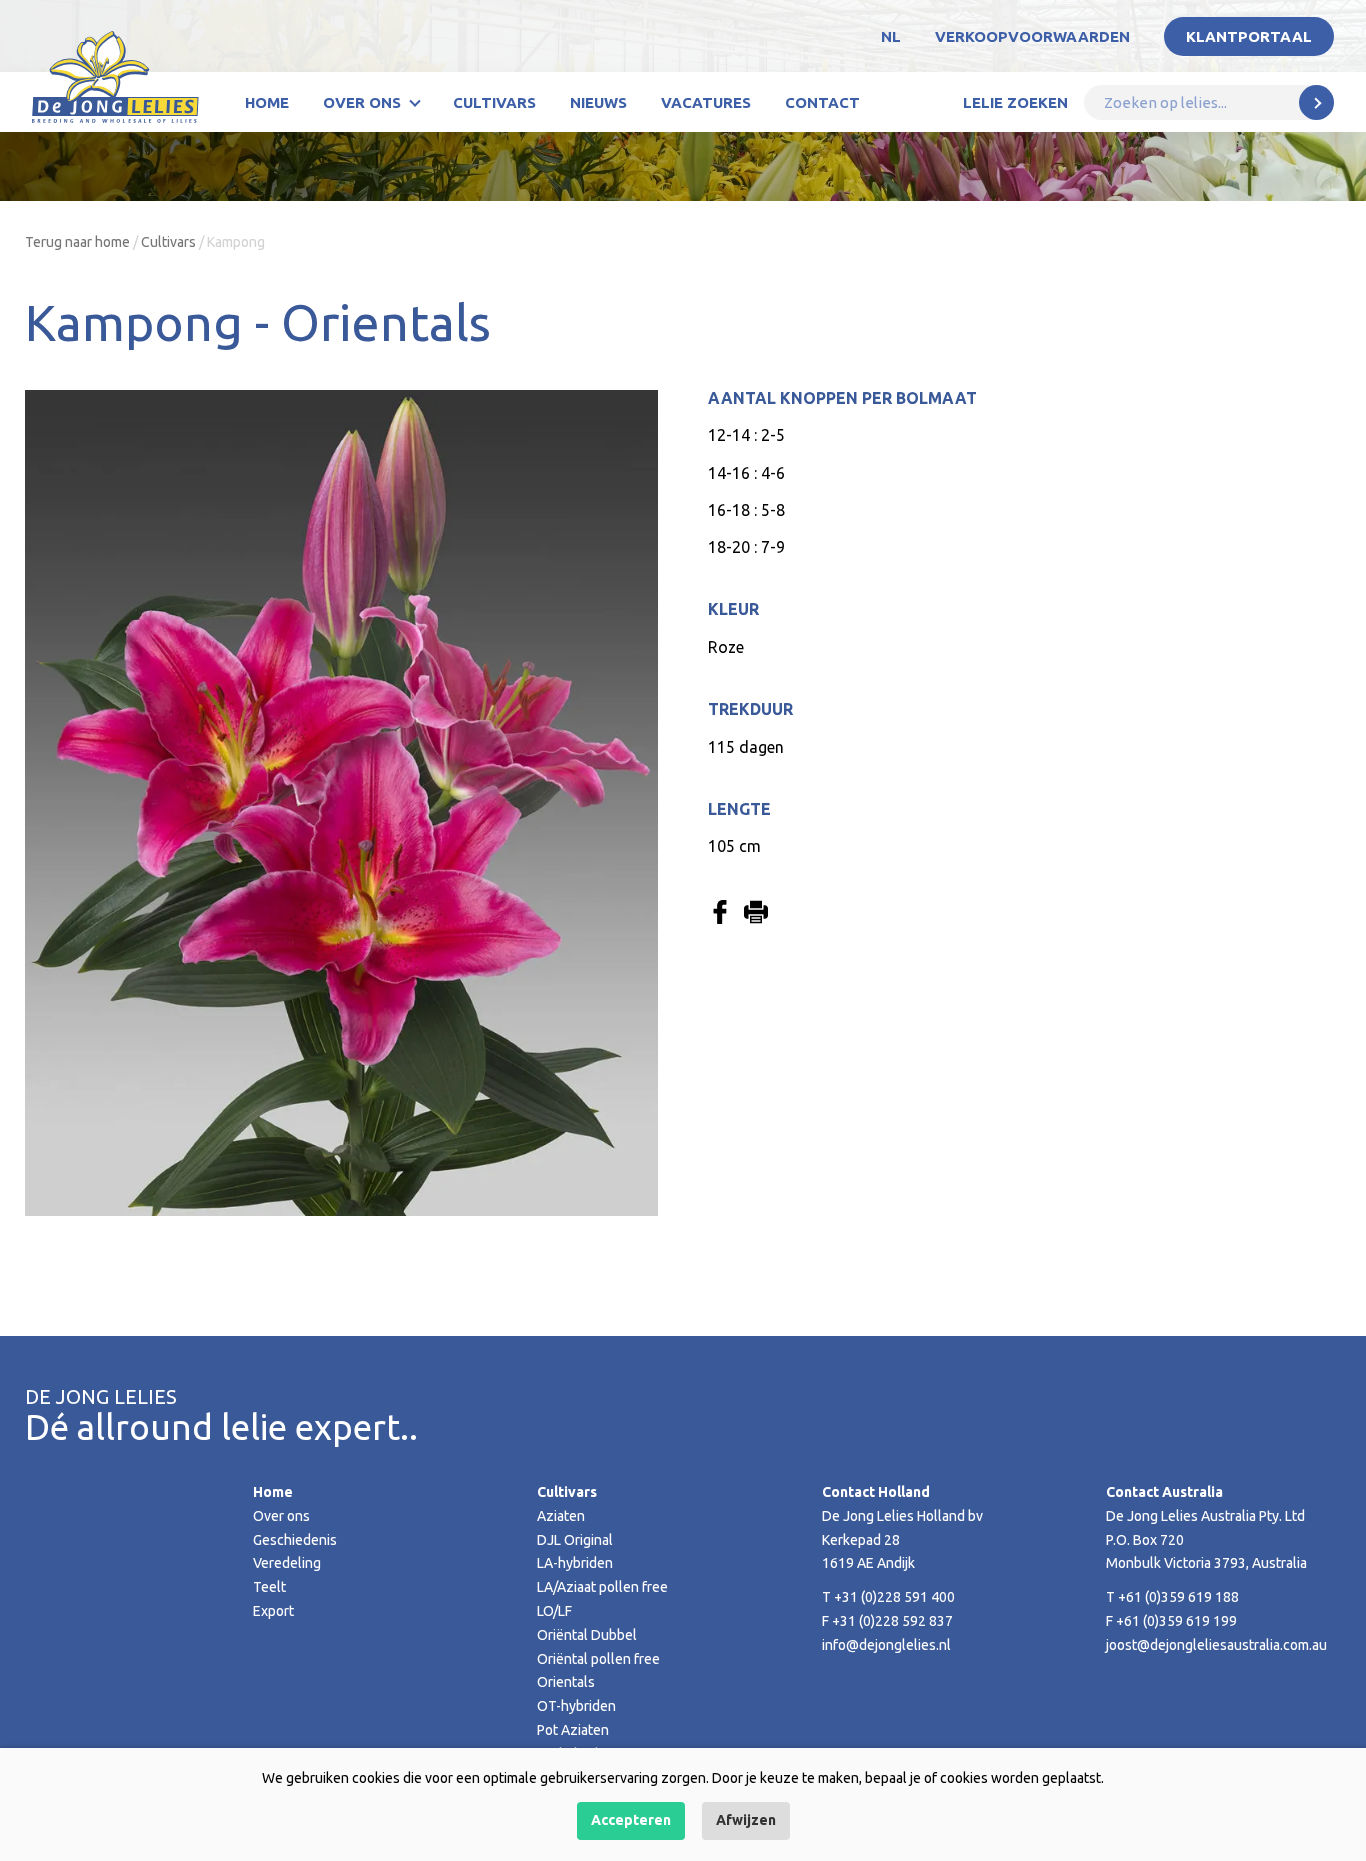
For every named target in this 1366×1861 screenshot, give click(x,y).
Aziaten (561, 1516)
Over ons (362, 102)
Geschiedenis (295, 1540)
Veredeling (287, 1563)
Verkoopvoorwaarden (1032, 36)
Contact (822, 102)
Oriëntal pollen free (598, 1659)
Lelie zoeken (1015, 102)
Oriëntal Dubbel (587, 1635)
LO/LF (554, 1611)
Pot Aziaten (573, 1730)
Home (267, 102)
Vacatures (706, 102)
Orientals (566, 1682)
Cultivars (494, 102)
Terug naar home (77, 242)
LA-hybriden (575, 1563)
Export (273, 1611)
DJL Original (575, 1540)
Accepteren (631, 1820)
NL (891, 36)
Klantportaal (1249, 36)
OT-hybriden (576, 1706)
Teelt (269, 1587)
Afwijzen (746, 1820)
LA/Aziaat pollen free (602, 1587)
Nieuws (598, 102)
